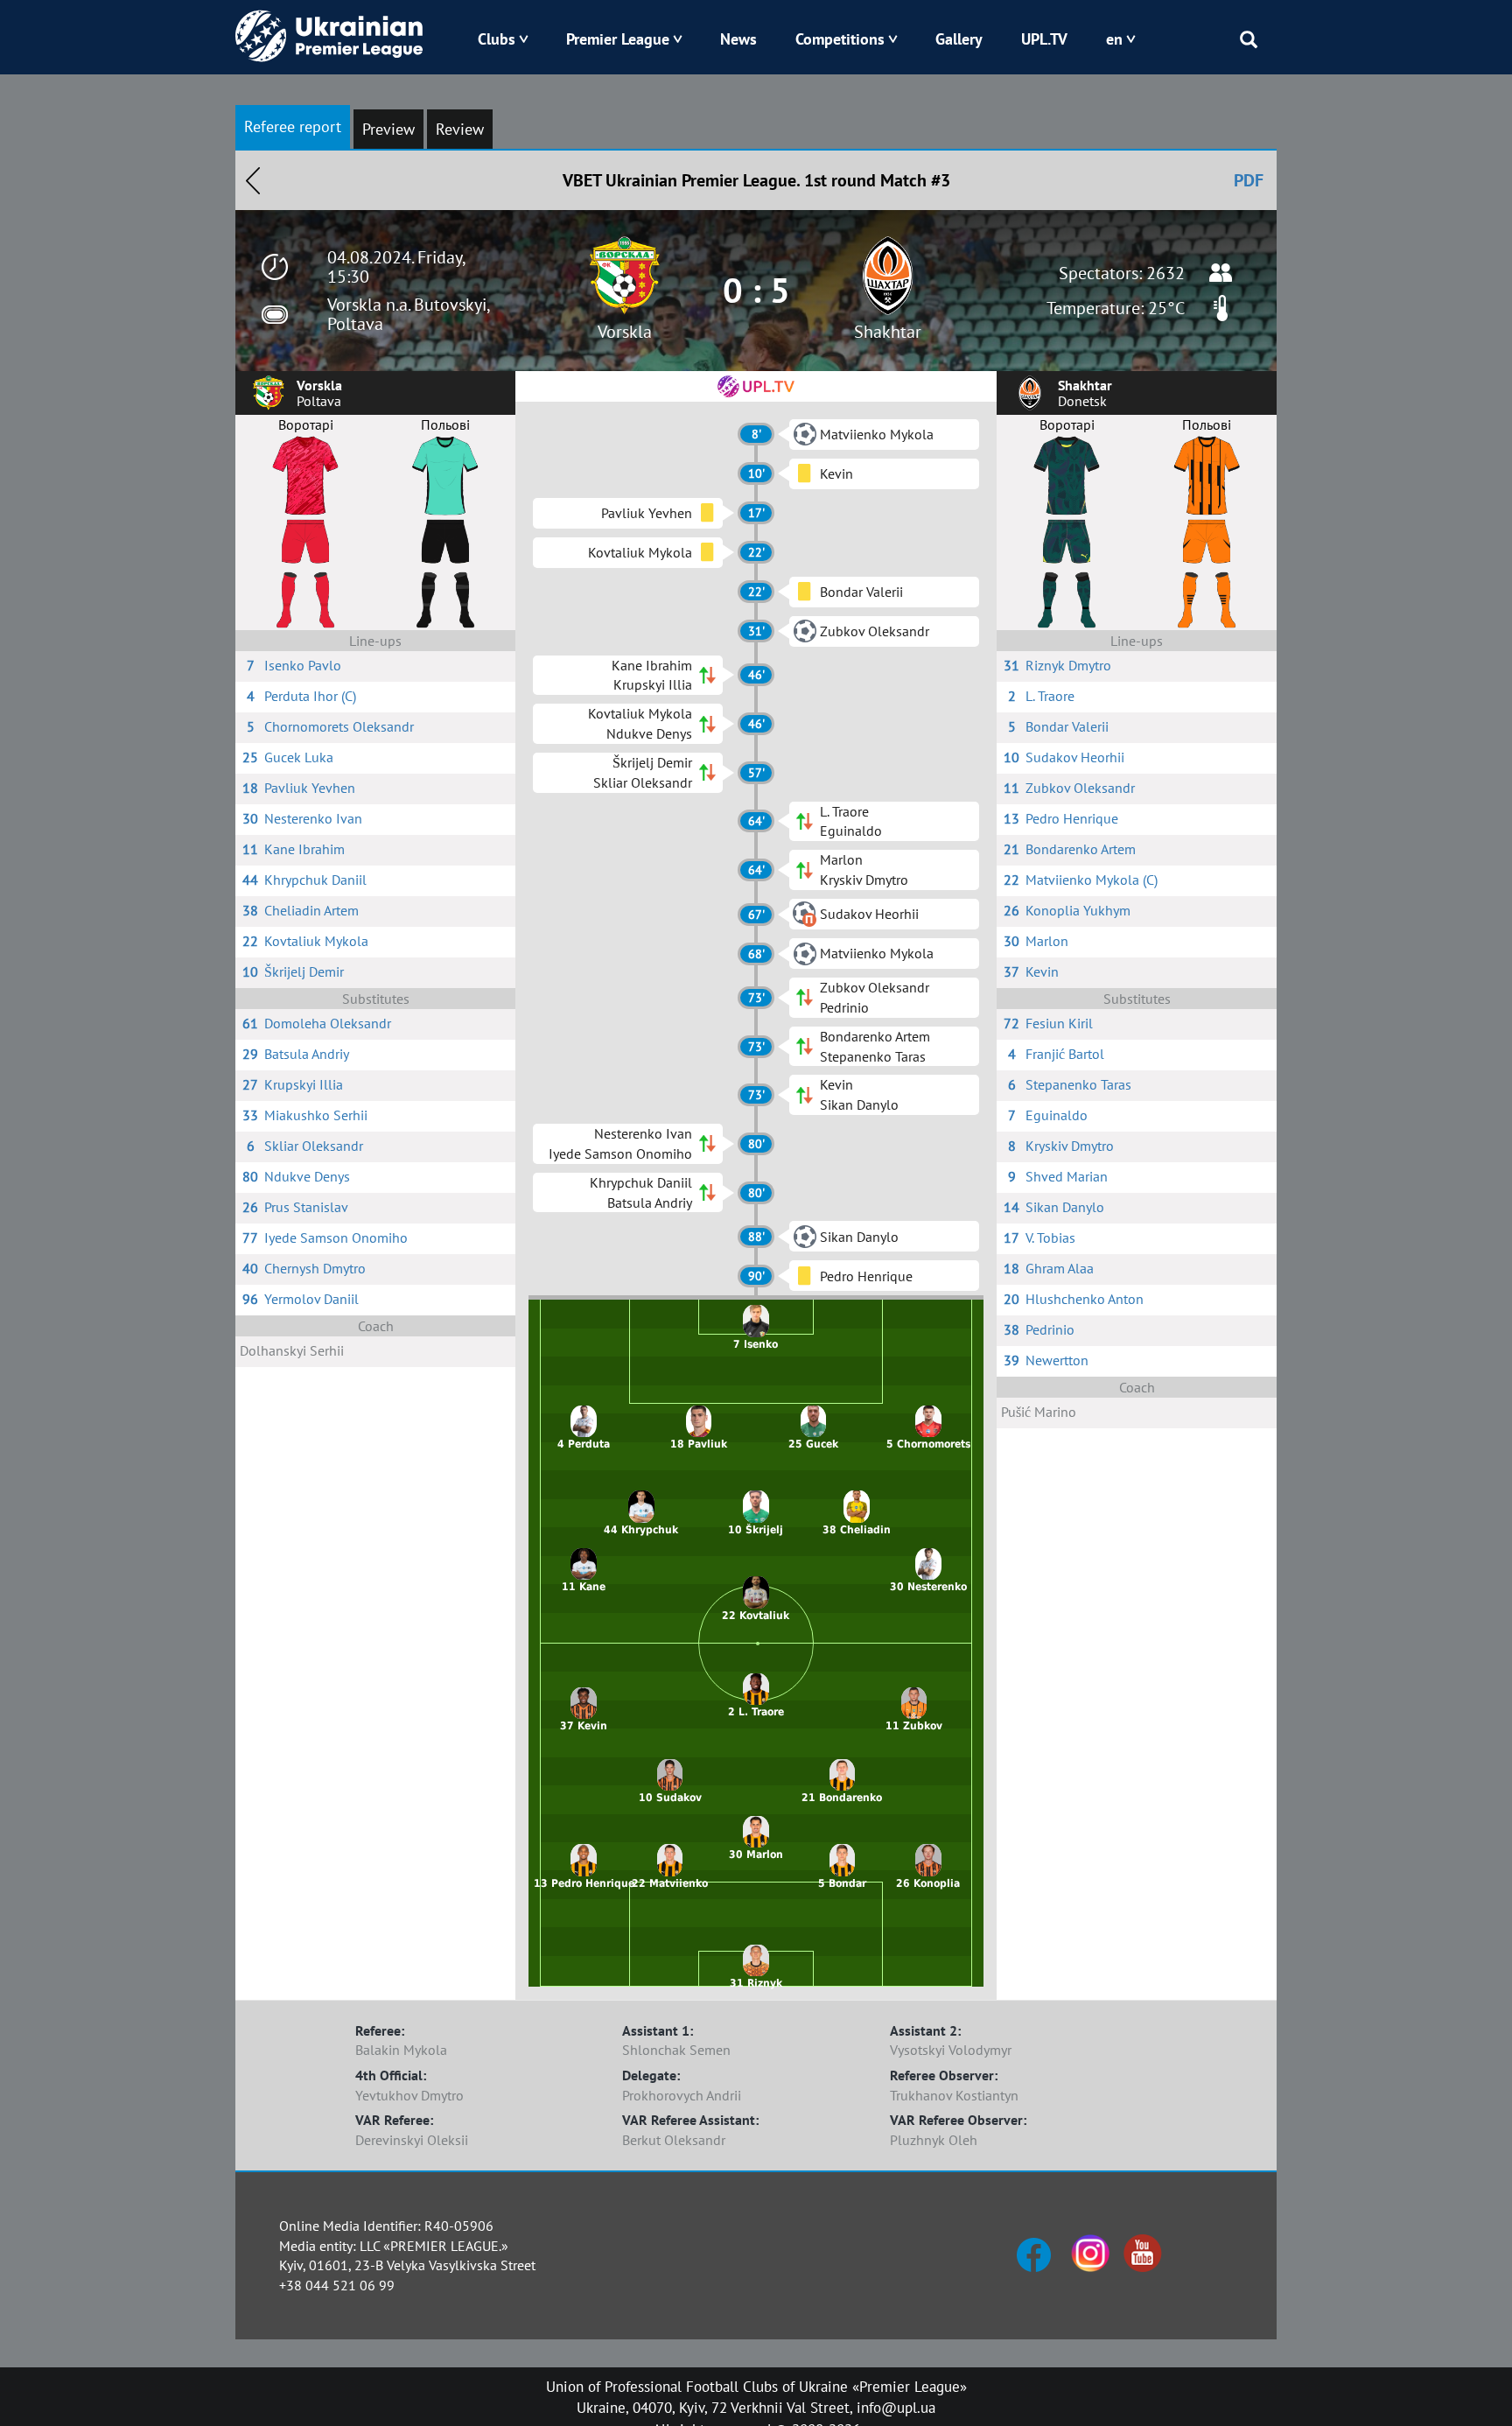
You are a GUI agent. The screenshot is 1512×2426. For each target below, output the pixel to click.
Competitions (840, 39)
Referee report (293, 126)
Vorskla (625, 332)
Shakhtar (888, 332)
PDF (1249, 180)
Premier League (618, 39)
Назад (253, 180)
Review (460, 129)
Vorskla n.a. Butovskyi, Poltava (408, 314)
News (738, 39)
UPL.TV (1044, 39)
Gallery (959, 39)
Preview (388, 129)
